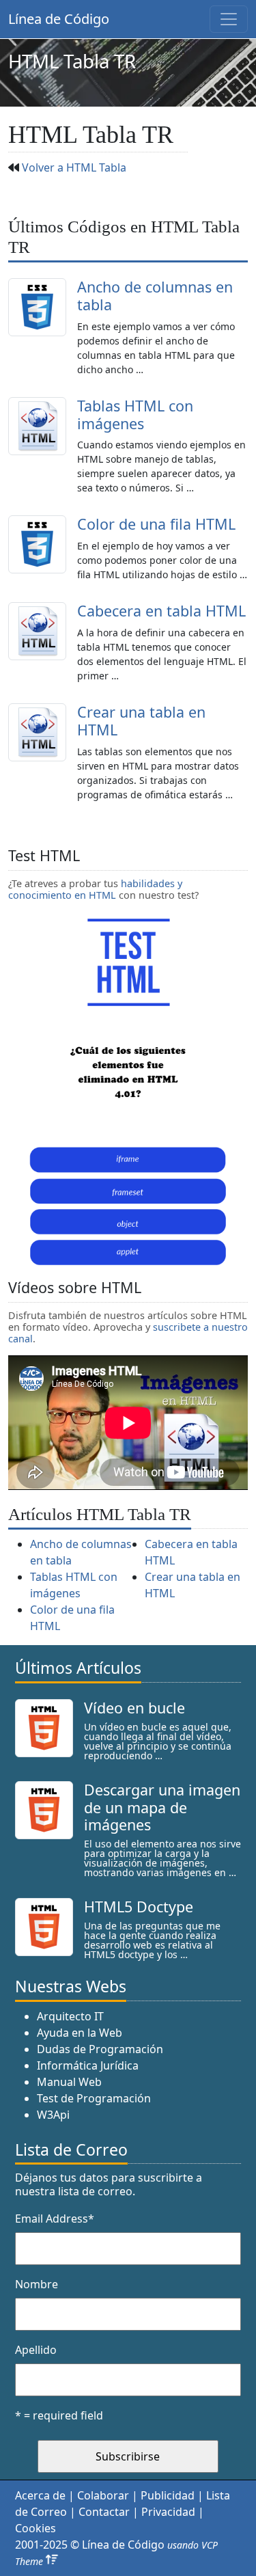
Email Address (55, 2219)
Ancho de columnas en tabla (155, 296)
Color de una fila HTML (156, 524)
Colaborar (103, 2495)
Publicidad (168, 2495)
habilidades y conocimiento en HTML (95, 889)
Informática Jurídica (88, 2065)
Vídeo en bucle (134, 1708)
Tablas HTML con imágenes (135, 415)
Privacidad (168, 2512)
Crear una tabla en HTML (141, 721)
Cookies (35, 2528)
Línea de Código (59, 19)
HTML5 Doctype (139, 1907)
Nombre (37, 2284)
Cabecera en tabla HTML (161, 611)
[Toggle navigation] (229, 19)
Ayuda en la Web (80, 2033)
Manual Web (69, 2082)
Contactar (104, 2512)
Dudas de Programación (100, 2049)
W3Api (53, 2115)
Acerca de (40, 2495)
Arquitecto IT (70, 2016)
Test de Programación (94, 2098)
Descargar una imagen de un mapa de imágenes (162, 1807)
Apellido (36, 2350)
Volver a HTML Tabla (74, 167)
